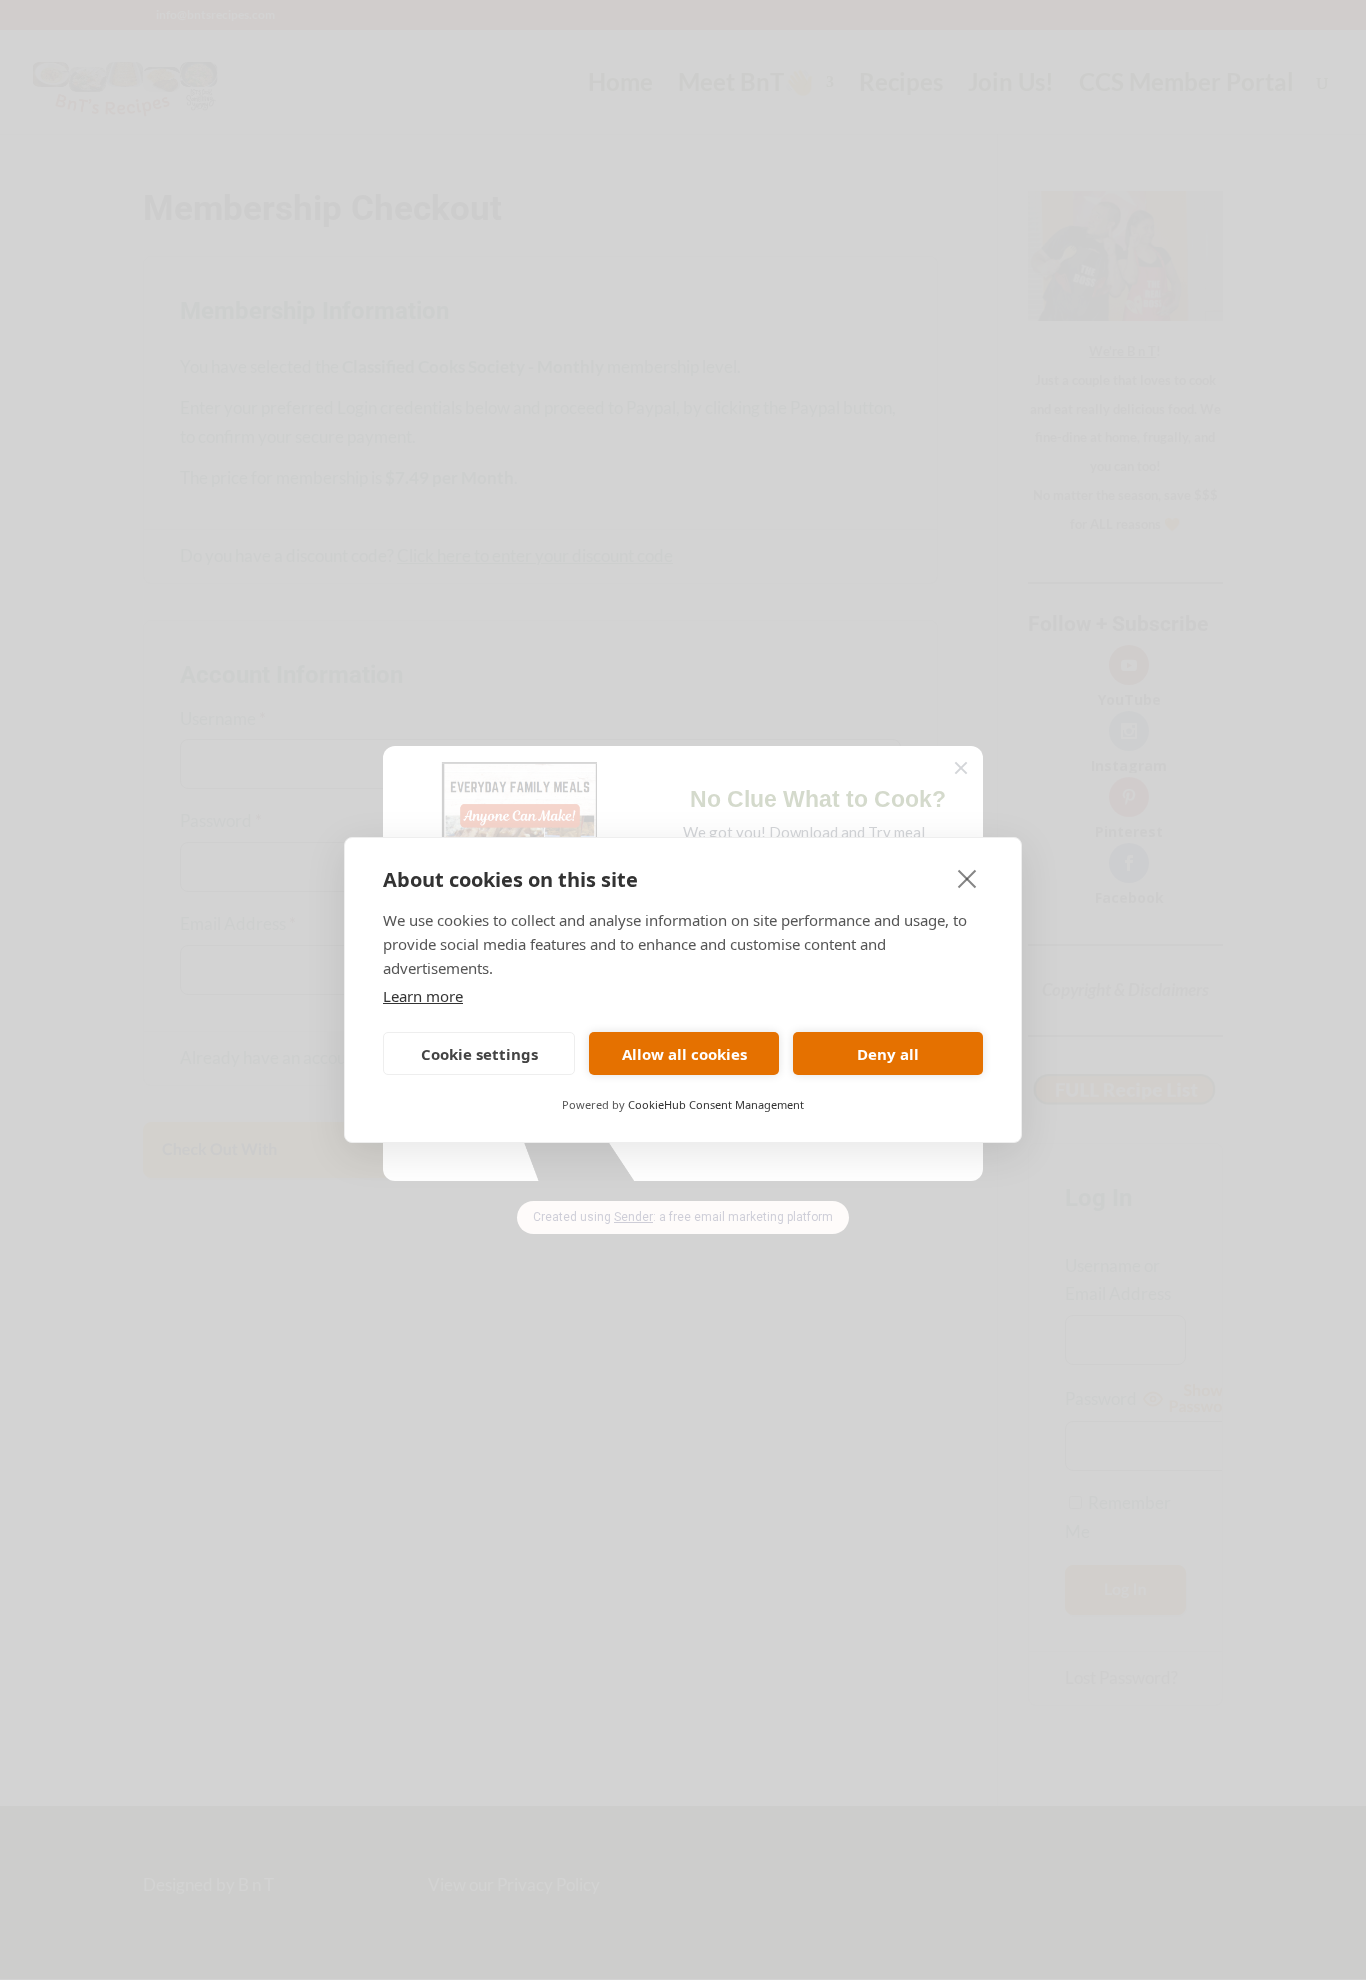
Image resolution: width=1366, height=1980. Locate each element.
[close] (967, 878)
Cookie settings (479, 1054)
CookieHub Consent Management (716, 1104)
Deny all (888, 1054)
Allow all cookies (684, 1054)
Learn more (423, 996)
